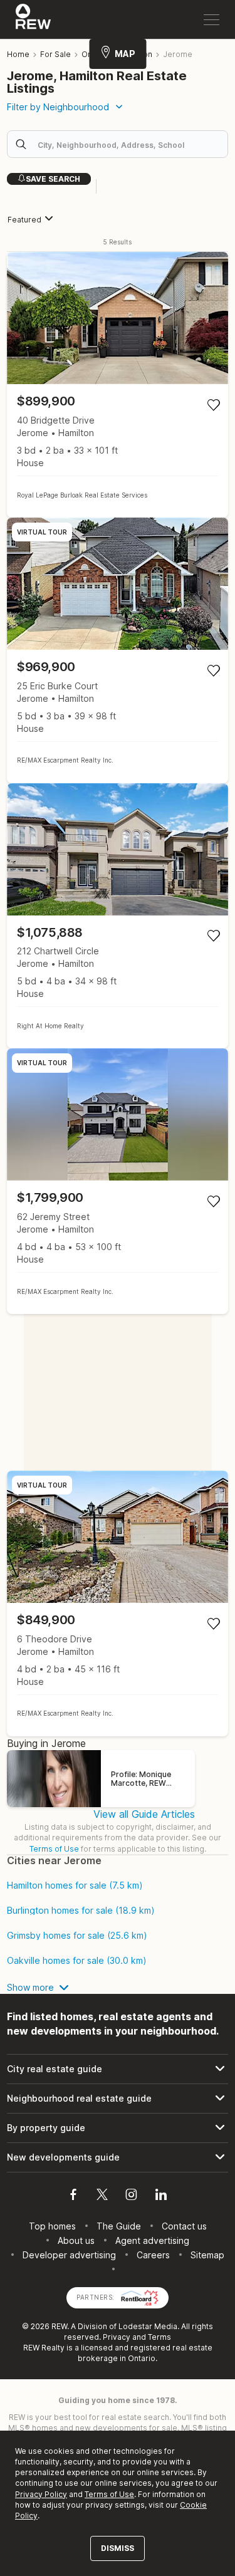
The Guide (119, 2226)
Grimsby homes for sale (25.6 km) (77, 1936)
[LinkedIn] (161, 2196)
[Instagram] (131, 2196)
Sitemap (207, 2255)
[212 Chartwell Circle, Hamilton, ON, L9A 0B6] (118, 916)
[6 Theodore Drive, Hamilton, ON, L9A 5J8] (118, 1603)
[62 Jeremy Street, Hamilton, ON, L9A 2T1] (118, 1181)
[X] (102, 2196)
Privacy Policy (41, 2494)
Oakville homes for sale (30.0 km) (77, 1961)
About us (76, 2240)
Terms (159, 2337)
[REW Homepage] (34, 19)
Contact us (184, 2226)
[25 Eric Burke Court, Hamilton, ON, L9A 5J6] (118, 650)
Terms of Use (54, 1849)
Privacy (117, 2337)
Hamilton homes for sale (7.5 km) (75, 1885)
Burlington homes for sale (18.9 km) (81, 1911)
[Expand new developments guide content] (118, 2157)
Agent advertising (152, 2240)
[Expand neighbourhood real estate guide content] (118, 2099)
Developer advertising (69, 2255)
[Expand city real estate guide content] (118, 2069)
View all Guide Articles (144, 1814)
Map (125, 54)
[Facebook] (73, 2196)
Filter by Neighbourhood (58, 107)
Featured (24, 220)
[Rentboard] (140, 2296)
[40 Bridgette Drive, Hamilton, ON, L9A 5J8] (118, 385)
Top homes (52, 2226)
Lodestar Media (148, 2326)
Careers (153, 2255)
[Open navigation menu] (211, 20)
